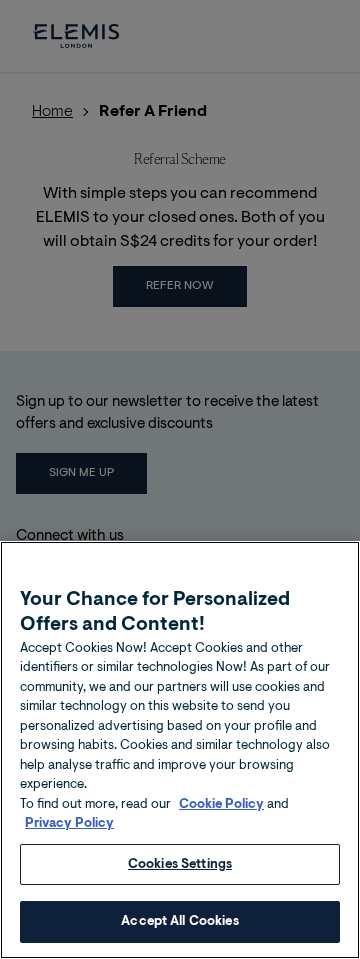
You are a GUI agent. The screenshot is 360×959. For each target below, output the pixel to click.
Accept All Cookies (179, 921)
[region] (180, 750)
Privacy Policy (69, 823)
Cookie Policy (221, 804)
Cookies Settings (180, 864)
